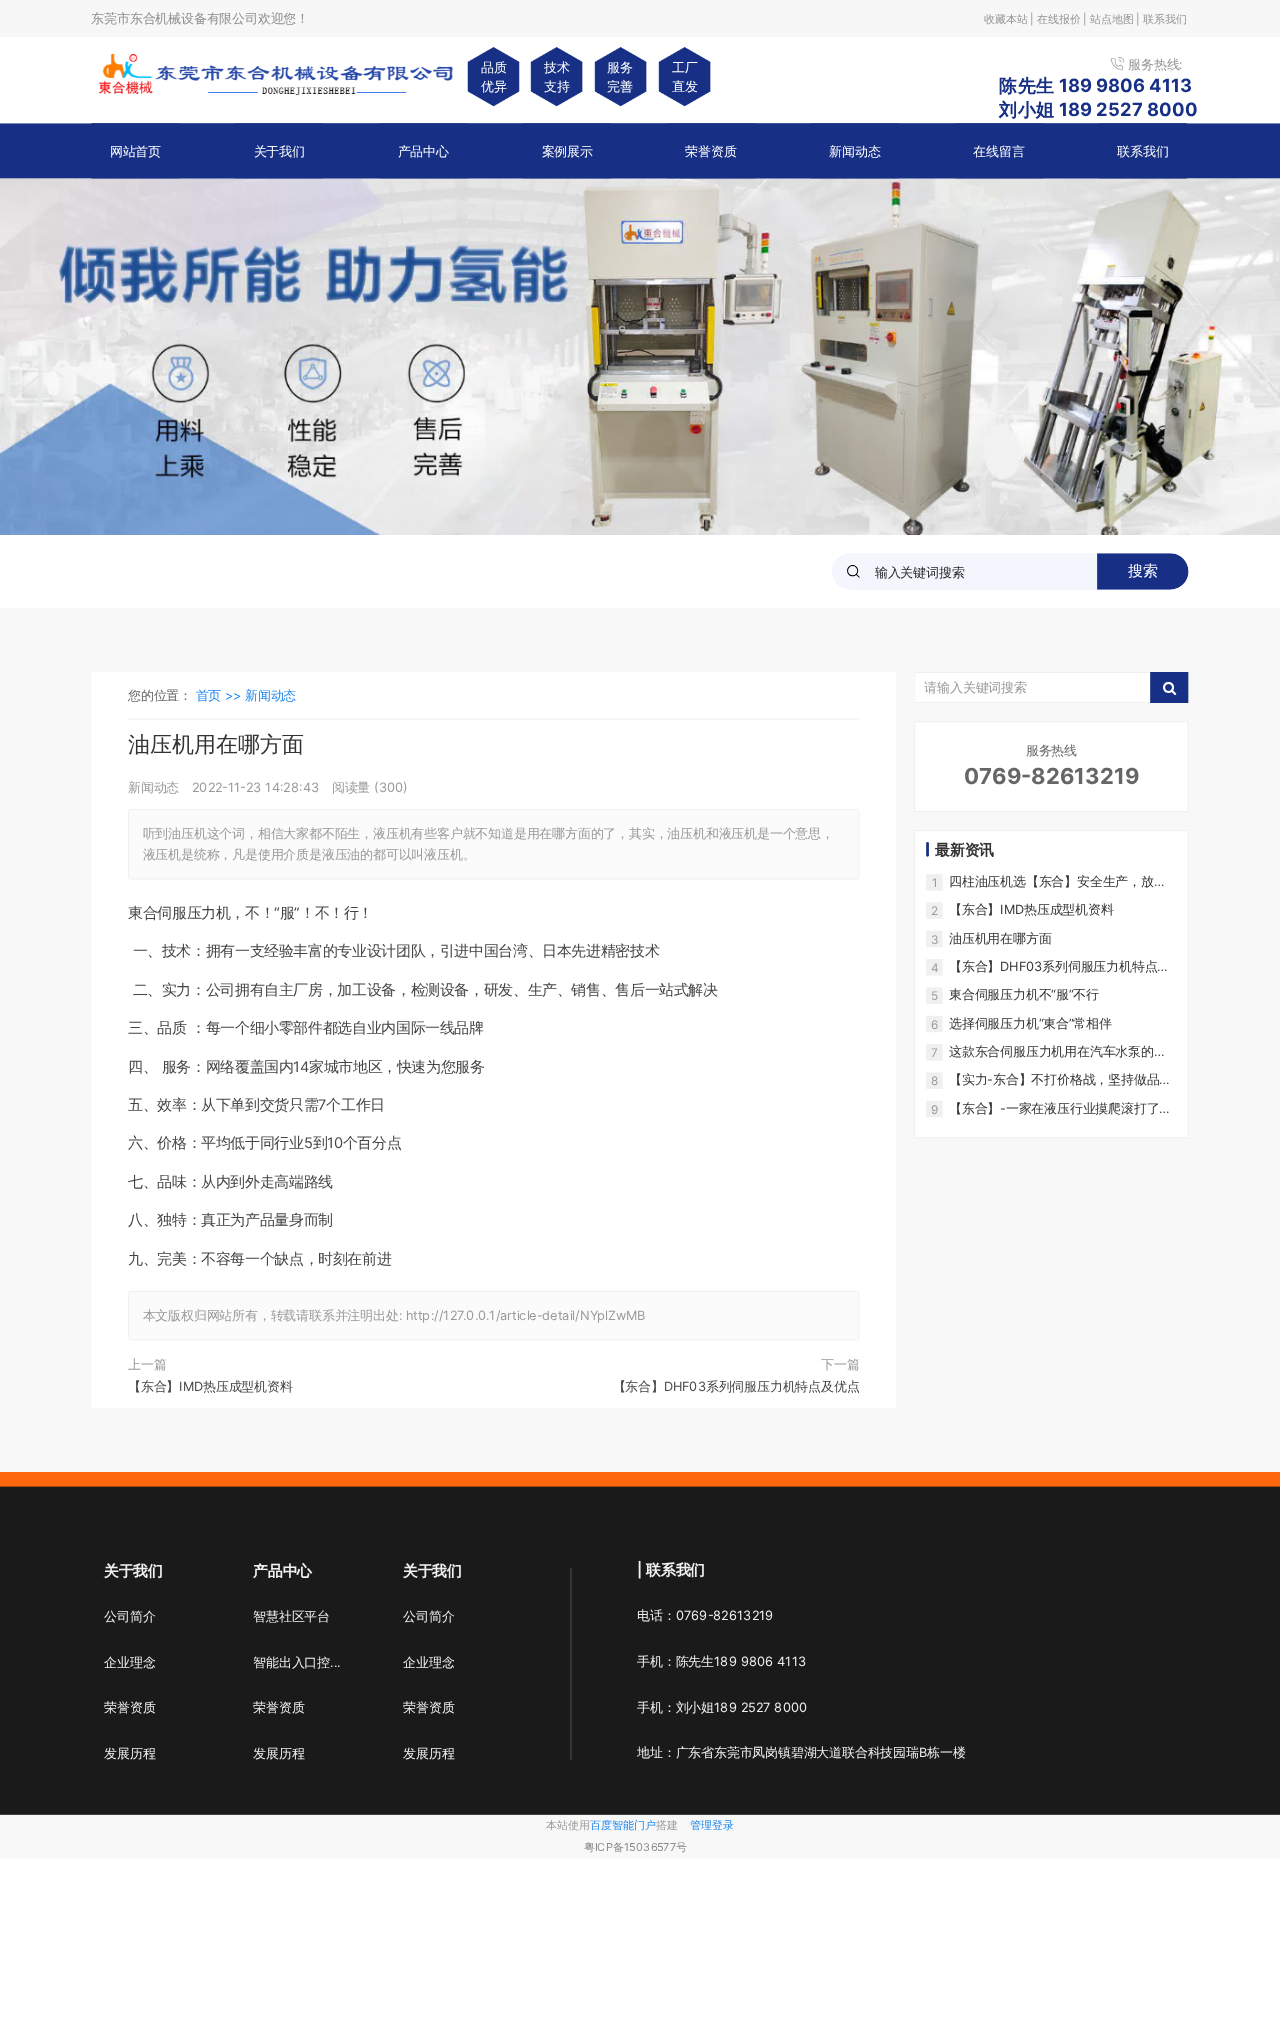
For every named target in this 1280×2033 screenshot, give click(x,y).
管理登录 (712, 1826)
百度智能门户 (623, 1826)
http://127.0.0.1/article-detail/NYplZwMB (526, 1315)
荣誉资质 (710, 151)
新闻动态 (854, 151)
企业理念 (129, 1662)
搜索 (1142, 571)
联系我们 (1142, 151)
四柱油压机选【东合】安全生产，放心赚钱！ (1058, 881)
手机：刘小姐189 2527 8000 (722, 1707)
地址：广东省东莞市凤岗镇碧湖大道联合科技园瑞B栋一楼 (801, 1753)
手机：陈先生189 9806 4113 (721, 1661)
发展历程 (129, 1754)
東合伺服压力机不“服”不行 (1024, 995)
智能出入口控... (297, 1662)
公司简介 (129, 1617)
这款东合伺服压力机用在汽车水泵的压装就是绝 (1058, 1051)
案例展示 (567, 151)
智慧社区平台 (291, 1617)
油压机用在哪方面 (1000, 938)
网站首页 (135, 151)
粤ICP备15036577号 (635, 1848)
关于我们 (279, 151)
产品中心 (423, 151)
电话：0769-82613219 (705, 1616)
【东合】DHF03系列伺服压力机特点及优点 (736, 1386)
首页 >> (220, 696)
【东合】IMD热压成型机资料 (210, 1386)
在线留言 (998, 151)
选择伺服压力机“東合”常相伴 (1030, 1023)
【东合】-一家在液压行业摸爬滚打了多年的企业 (1060, 1108)
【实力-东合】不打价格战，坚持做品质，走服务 (1054, 1080)
